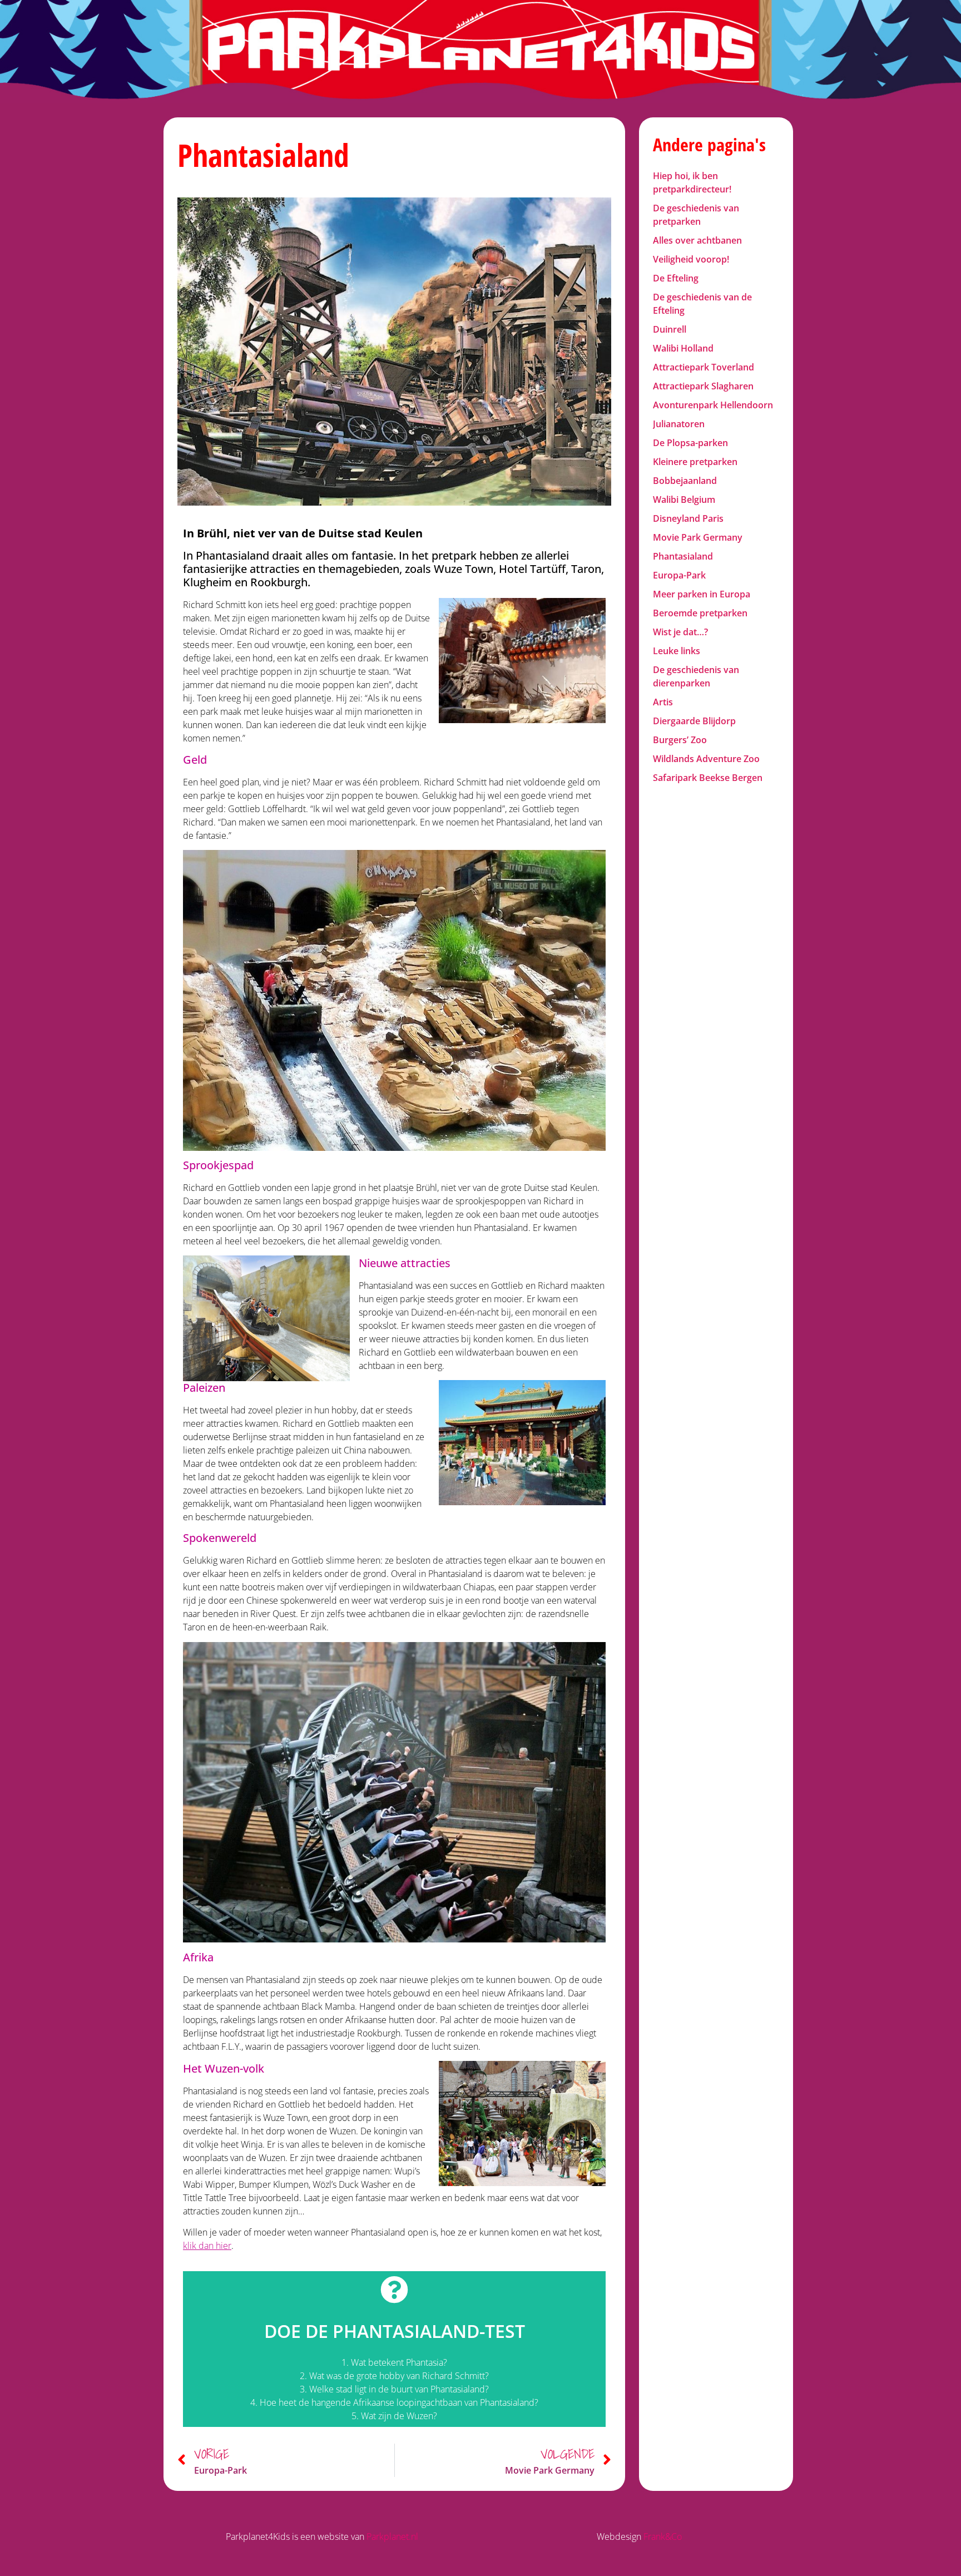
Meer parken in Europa (702, 594)
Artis (663, 702)
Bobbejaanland (685, 481)
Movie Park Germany (698, 537)
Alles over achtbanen (697, 240)
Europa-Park (679, 575)
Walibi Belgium (684, 500)
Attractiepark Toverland (704, 367)
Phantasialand (683, 556)
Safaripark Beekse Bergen (708, 778)
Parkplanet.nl (392, 2537)
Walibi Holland (683, 348)
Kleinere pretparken (695, 462)
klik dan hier (207, 2246)
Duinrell (670, 329)
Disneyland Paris (688, 518)
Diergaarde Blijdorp (694, 721)
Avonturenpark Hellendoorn (713, 405)
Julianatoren (679, 424)
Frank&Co (663, 2537)
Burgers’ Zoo (680, 740)
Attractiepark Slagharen (703, 386)
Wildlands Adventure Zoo (706, 759)
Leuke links (677, 651)
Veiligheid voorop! (691, 259)
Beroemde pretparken (700, 613)
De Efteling (676, 278)
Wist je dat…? (680, 632)
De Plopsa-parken (690, 443)
